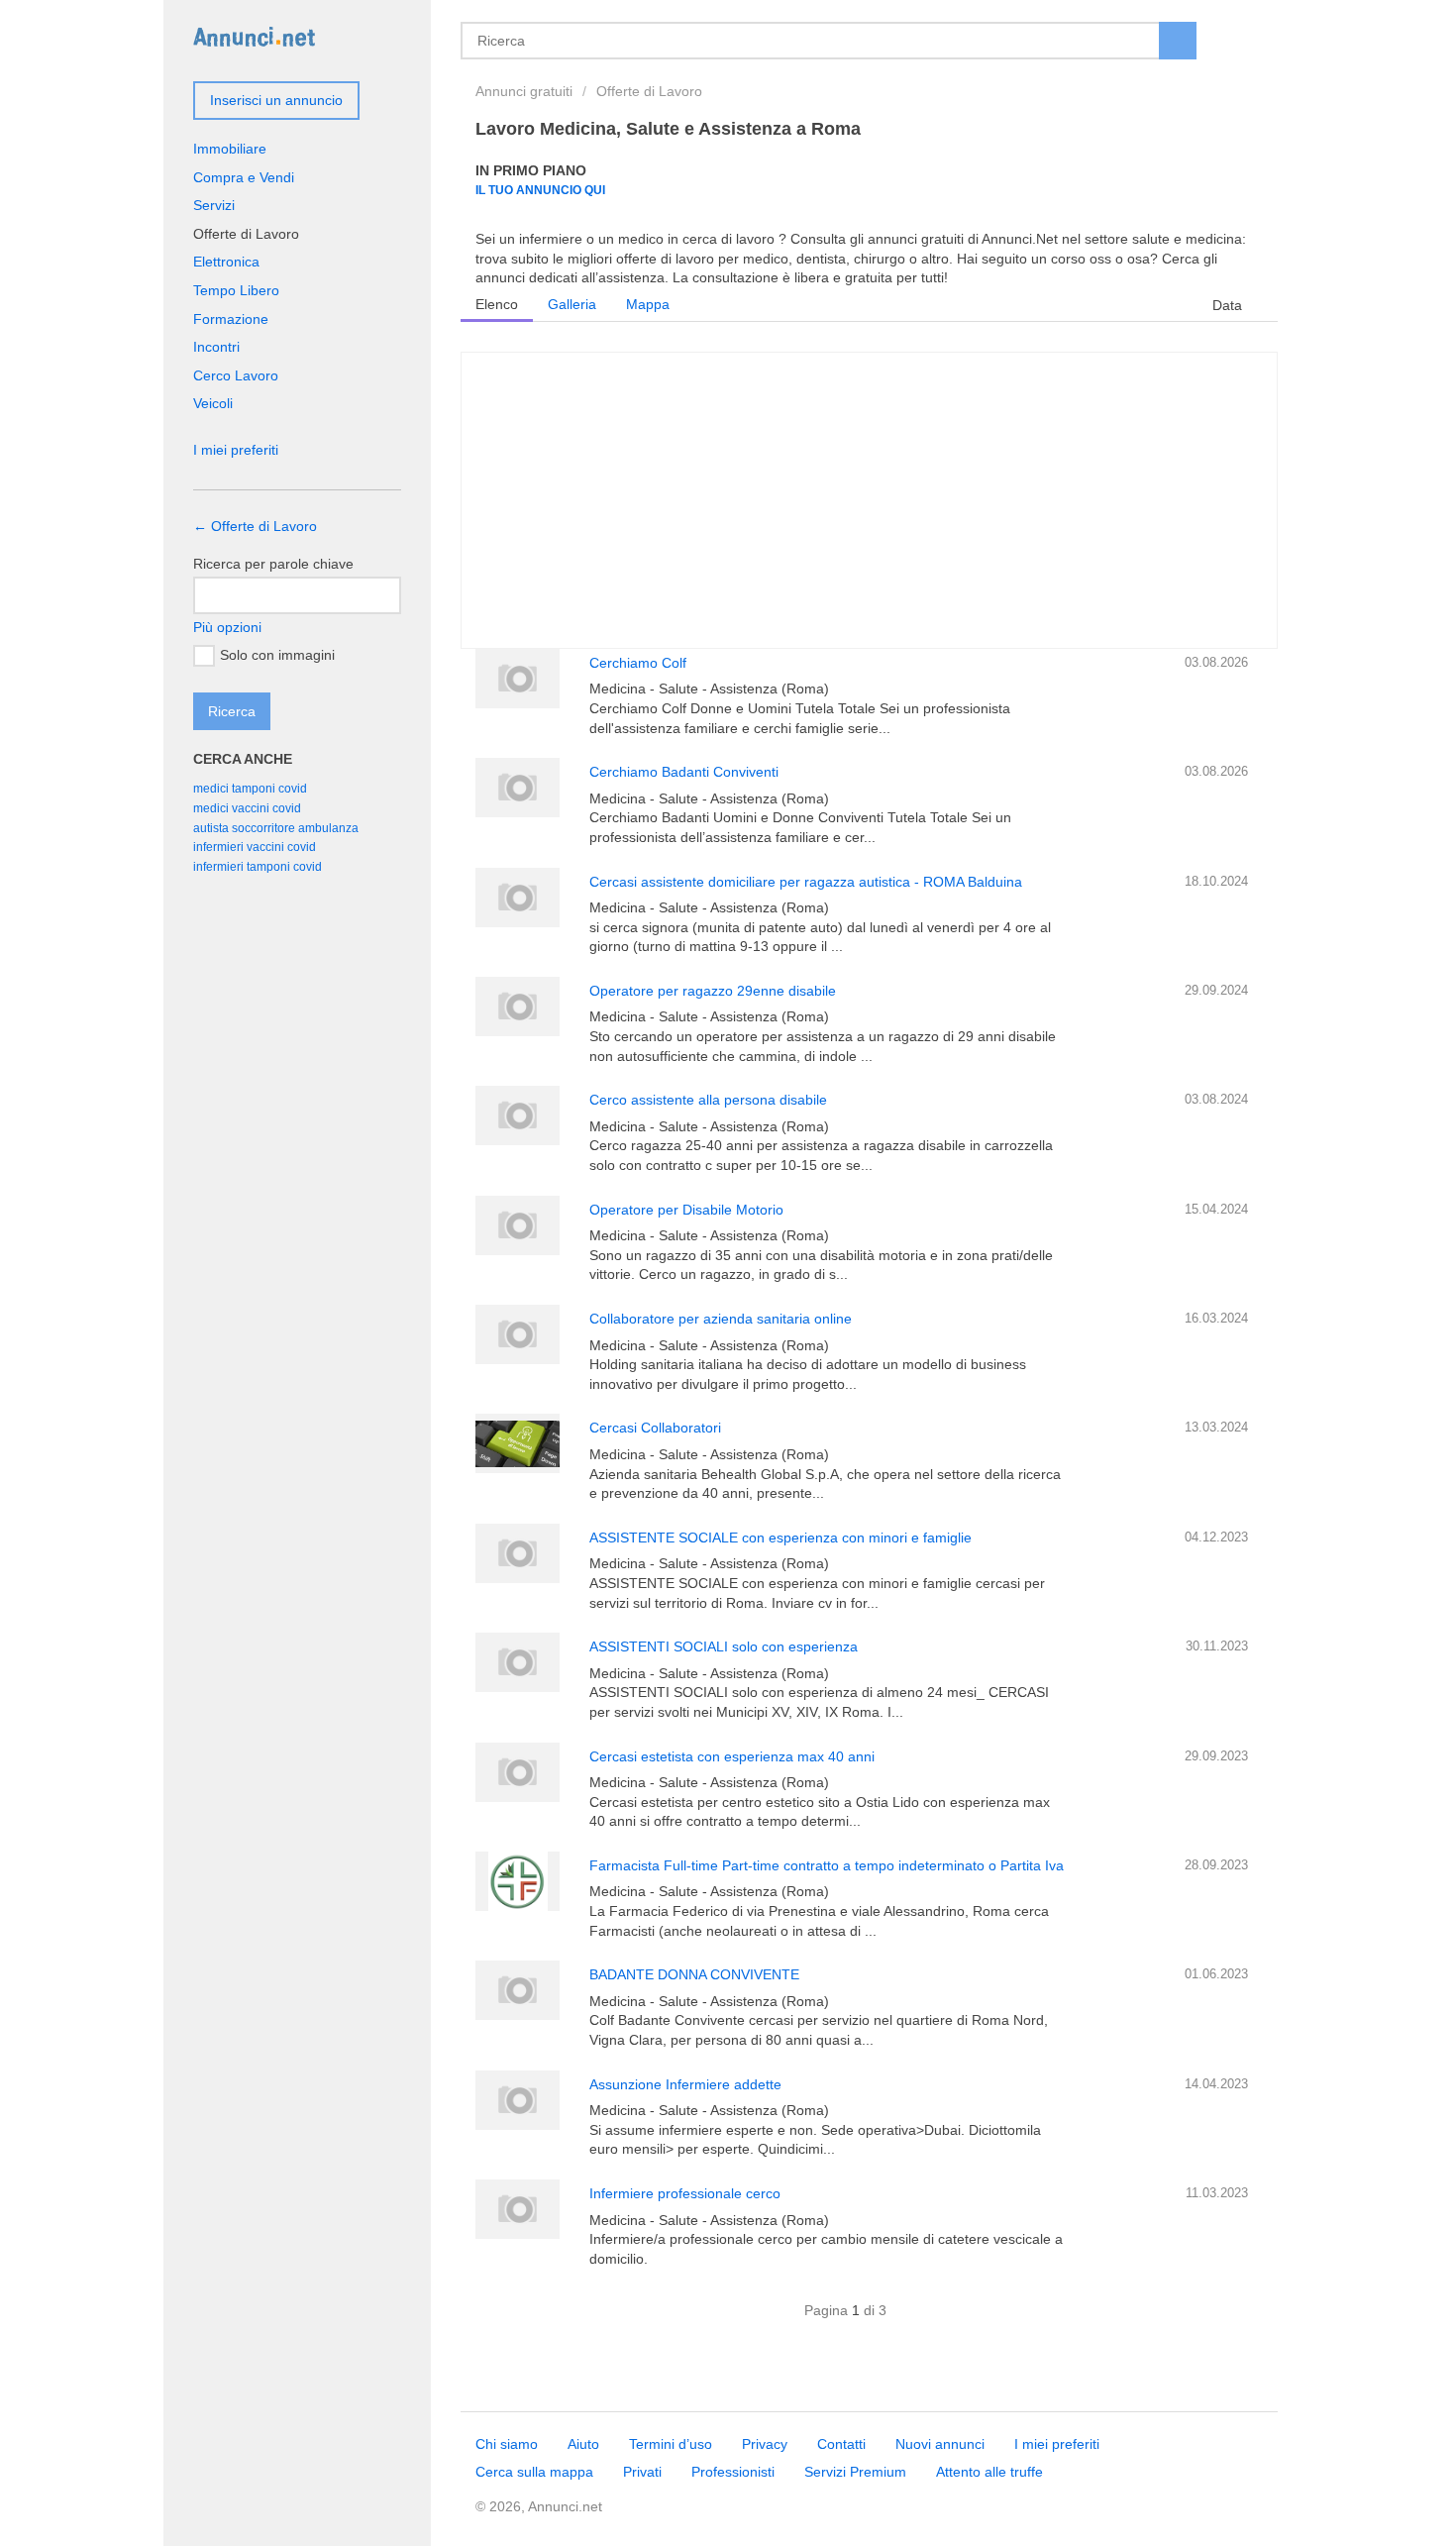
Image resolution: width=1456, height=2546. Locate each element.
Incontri (216, 347)
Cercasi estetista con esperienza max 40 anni (732, 1756)
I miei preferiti (236, 450)
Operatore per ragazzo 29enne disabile (713, 991)
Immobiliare (230, 149)
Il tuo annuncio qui (540, 190)
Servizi (214, 205)
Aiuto (583, 2444)
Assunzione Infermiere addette (685, 2084)
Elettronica (226, 262)
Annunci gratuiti (524, 91)
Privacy (765, 2444)
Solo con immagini (277, 655)
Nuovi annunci (940, 2444)
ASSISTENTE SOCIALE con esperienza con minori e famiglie (780, 1538)
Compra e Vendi (244, 177)
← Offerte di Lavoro (255, 526)
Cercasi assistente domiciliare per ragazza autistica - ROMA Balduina (806, 882)
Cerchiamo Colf (638, 663)
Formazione (231, 319)
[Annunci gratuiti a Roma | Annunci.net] (254, 36)
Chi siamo (507, 2444)
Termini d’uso (671, 2444)
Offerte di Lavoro (649, 91)
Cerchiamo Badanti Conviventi (684, 772)
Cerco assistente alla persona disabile (708, 1100)
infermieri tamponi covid (258, 867)
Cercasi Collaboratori (655, 1428)
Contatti (841, 2444)
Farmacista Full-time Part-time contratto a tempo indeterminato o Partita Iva (827, 1865)
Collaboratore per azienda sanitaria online (721, 1319)
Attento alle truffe (989, 2472)
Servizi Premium (855, 2472)
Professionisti (733, 2472)
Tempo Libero (236, 290)
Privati (642, 2472)
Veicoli (213, 403)
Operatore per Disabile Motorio (686, 1210)
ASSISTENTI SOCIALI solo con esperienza (724, 1646)
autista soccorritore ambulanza (276, 828)
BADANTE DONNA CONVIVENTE (694, 1974)
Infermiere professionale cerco (685, 2193)
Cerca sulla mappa (534, 2472)
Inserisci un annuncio (276, 100)
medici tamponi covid (250, 789)
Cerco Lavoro (236, 375)
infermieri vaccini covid (255, 847)
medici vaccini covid (247, 808)
